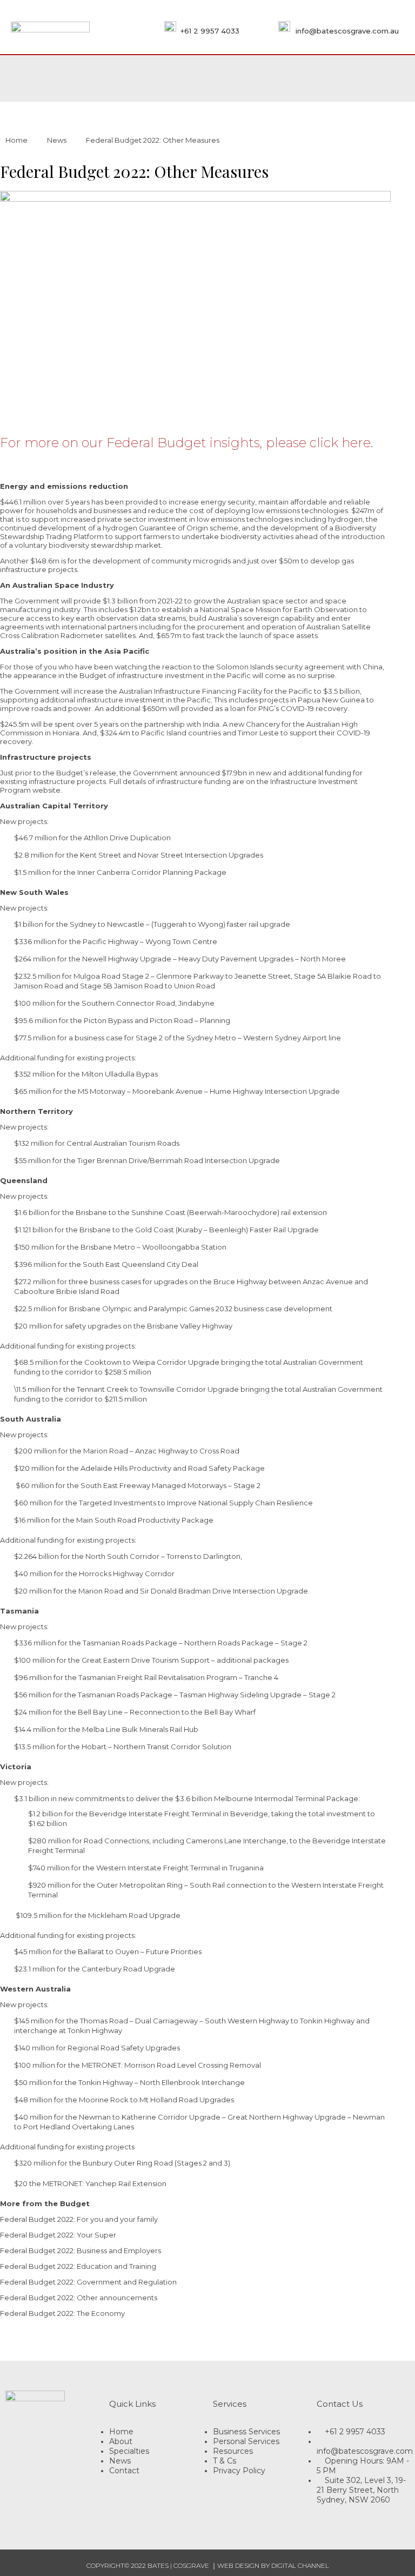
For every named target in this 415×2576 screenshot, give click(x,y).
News (57, 140)
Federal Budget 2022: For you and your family (79, 2219)
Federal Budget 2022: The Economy (62, 2313)
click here (340, 443)
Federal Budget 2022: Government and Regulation (88, 2282)
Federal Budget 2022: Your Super (58, 2235)
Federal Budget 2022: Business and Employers (81, 2250)
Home (16, 140)
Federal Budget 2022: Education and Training (78, 2266)
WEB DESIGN (238, 2565)
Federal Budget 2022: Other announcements (79, 2298)
